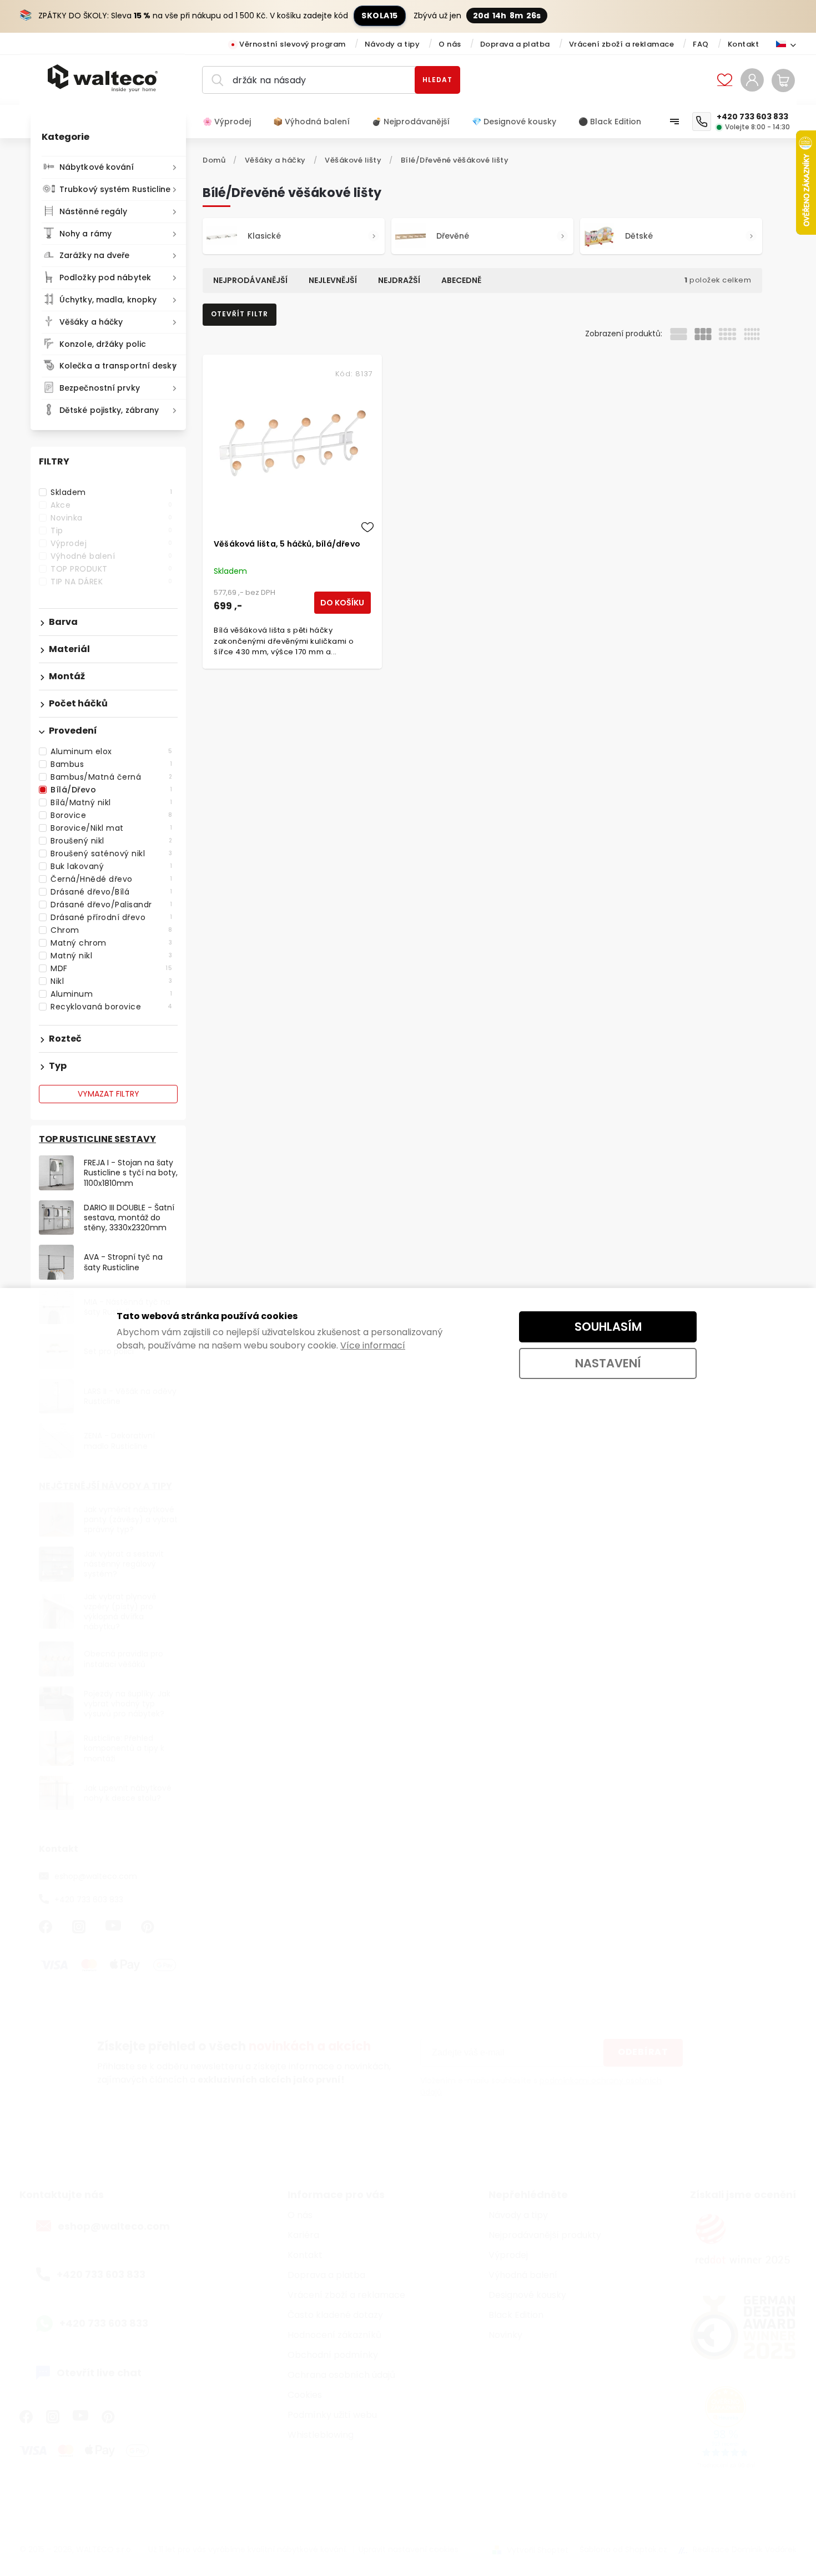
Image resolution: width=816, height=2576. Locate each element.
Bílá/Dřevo (111, 790)
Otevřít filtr (240, 314)
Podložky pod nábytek (105, 277)
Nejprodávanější (250, 280)
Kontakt (744, 44)
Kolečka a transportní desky (118, 366)
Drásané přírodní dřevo (111, 917)
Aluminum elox (111, 751)
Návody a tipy (392, 44)
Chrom (111, 930)
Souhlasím (608, 1327)
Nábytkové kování (97, 167)
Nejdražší (399, 280)
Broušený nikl (111, 841)
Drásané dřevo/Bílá (111, 892)
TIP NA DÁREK (111, 582)
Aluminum (111, 994)
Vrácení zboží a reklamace (622, 44)
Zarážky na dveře (95, 255)
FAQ (701, 44)
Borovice (111, 815)
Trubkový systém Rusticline (115, 189)
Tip (111, 531)
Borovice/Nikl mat (111, 828)
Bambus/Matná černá (111, 777)
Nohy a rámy (85, 234)
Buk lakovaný (111, 866)
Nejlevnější (333, 280)
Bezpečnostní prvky (100, 388)
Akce (111, 505)
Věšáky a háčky (91, 322)
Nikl (111, 981)
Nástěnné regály (94, 211)
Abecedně (461, 280)
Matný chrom (111, 943)
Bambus (111, 764)
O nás (450, 44)
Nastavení (608, 1363)
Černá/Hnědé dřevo (111, 879)
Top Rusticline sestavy (97, 1139)
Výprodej (111, 543)
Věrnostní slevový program (293, 44)
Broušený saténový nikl (111, 853)
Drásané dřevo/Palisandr (111, 905)
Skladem (111, 492)
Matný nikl (111, 956)
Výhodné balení (111, 556)
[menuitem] (232, 122)
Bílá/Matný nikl (111, 802)
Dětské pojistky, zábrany (109, 410)
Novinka (111, 518)
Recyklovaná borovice (111, 1007)
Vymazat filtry (109, 1094)
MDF (111, 968)
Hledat (437, 80)
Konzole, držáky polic (103, 344)
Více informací (373, 1345)
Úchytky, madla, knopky (108, 300)
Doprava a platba (515, 44)
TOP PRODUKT (111, 569)
